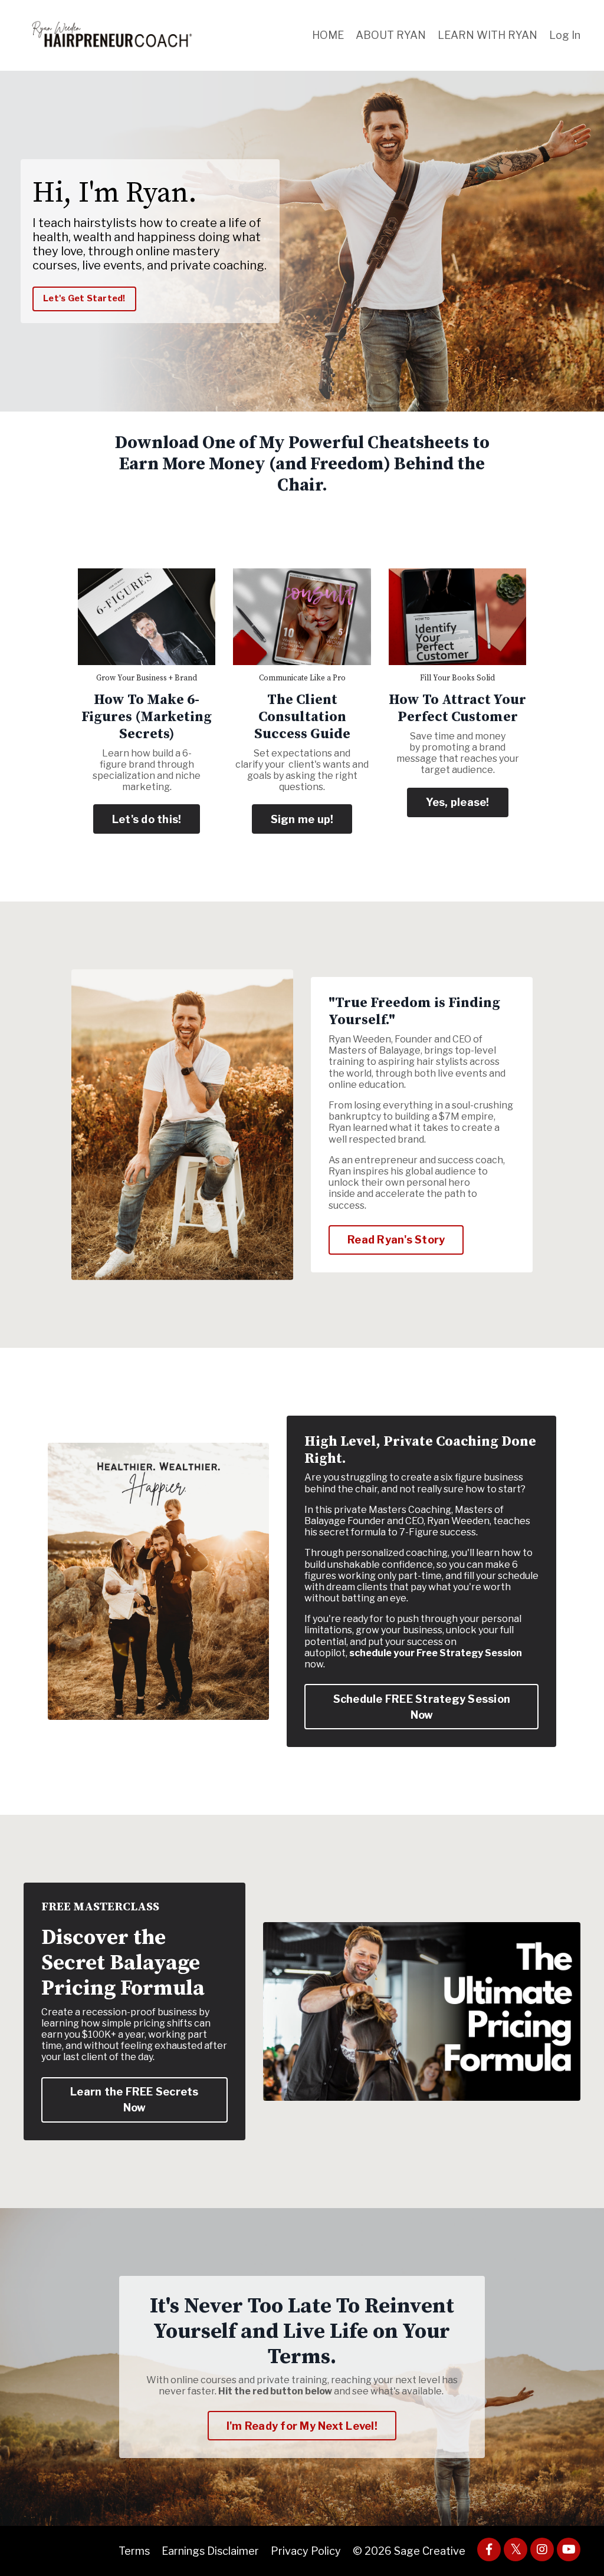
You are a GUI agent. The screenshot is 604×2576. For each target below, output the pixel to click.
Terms (134, 2551)
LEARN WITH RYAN (488, 35)
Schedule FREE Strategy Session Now (422, 1707)
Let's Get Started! (84, 298)
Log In (565, 35)
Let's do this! (147, 819)
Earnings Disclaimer (210, 2551)
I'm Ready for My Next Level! (302, 2426)
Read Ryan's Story (396, 1240)
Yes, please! (458, 802)
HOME (328, 35)
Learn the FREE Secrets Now (134, 2100)
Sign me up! (302, 819)
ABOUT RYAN (391, 35)
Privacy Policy (306, 2551)
